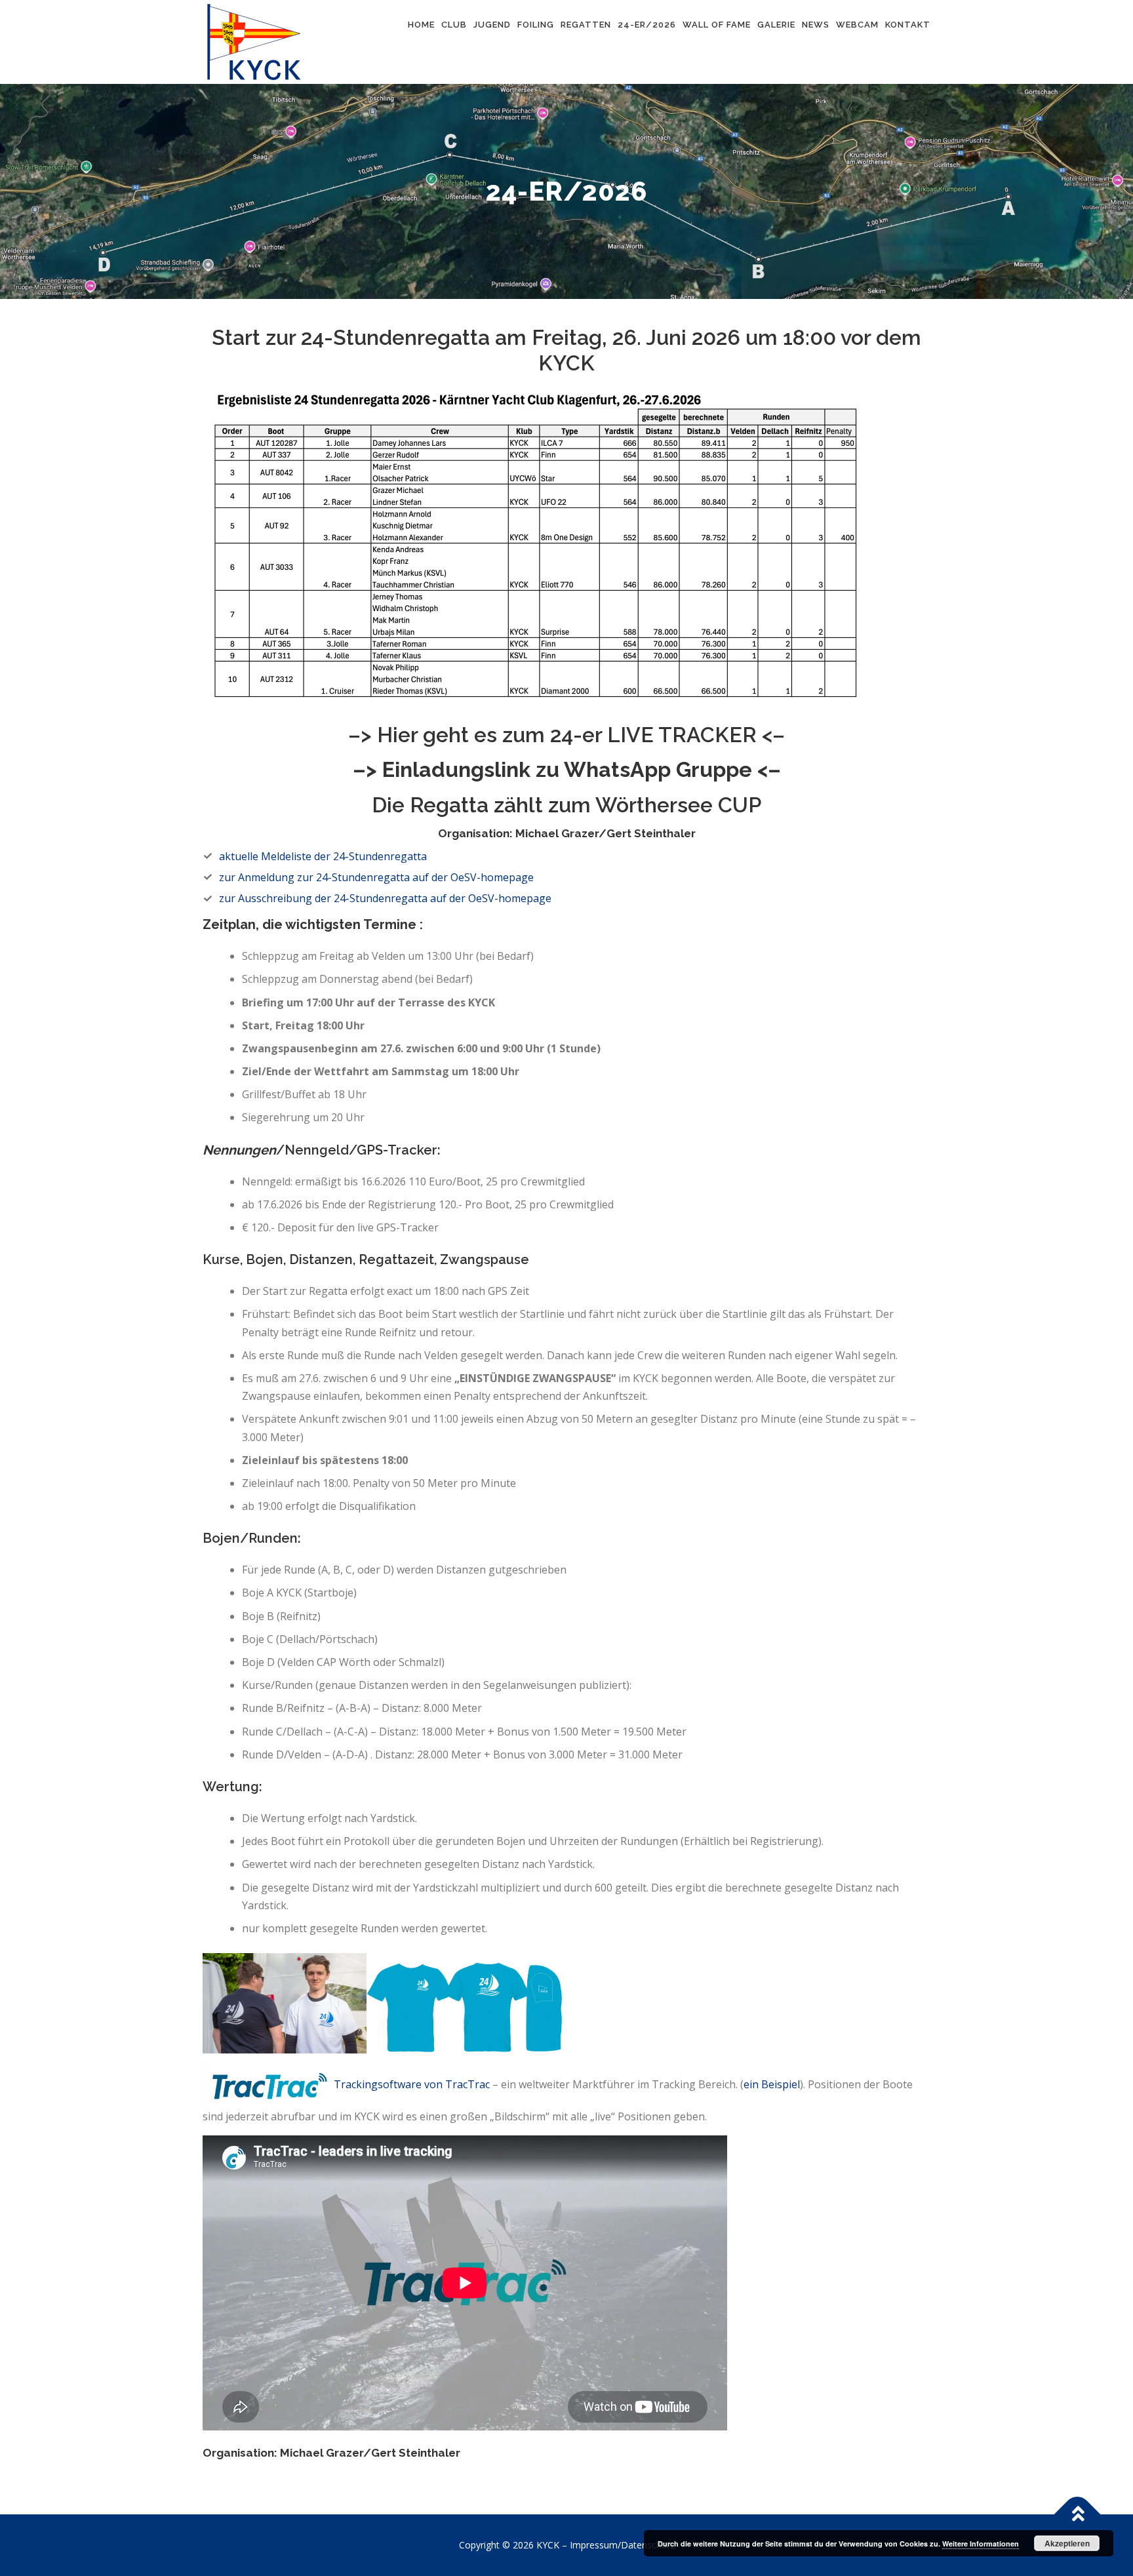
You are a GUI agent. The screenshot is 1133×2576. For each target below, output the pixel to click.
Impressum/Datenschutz (622, 2545)
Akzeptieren (1067, 2543)
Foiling (536, 25)
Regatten (586, 25)
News (816, 25)
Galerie (776, 25)
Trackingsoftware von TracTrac (413, 2085)
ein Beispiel (772, 2085)
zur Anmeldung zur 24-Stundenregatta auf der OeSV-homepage (376, 877)
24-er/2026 (647, 25)
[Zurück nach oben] (1078, 2515)
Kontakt (908, 25)
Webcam (857, 25)
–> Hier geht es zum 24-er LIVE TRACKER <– (566, 735)
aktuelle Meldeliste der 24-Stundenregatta (323, 856)
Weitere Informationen (981, 2544)
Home (421, 25)
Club (454, 25)
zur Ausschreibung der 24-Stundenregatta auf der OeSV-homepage (385, 898)
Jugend (492, 25)
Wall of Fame (717, 25)
